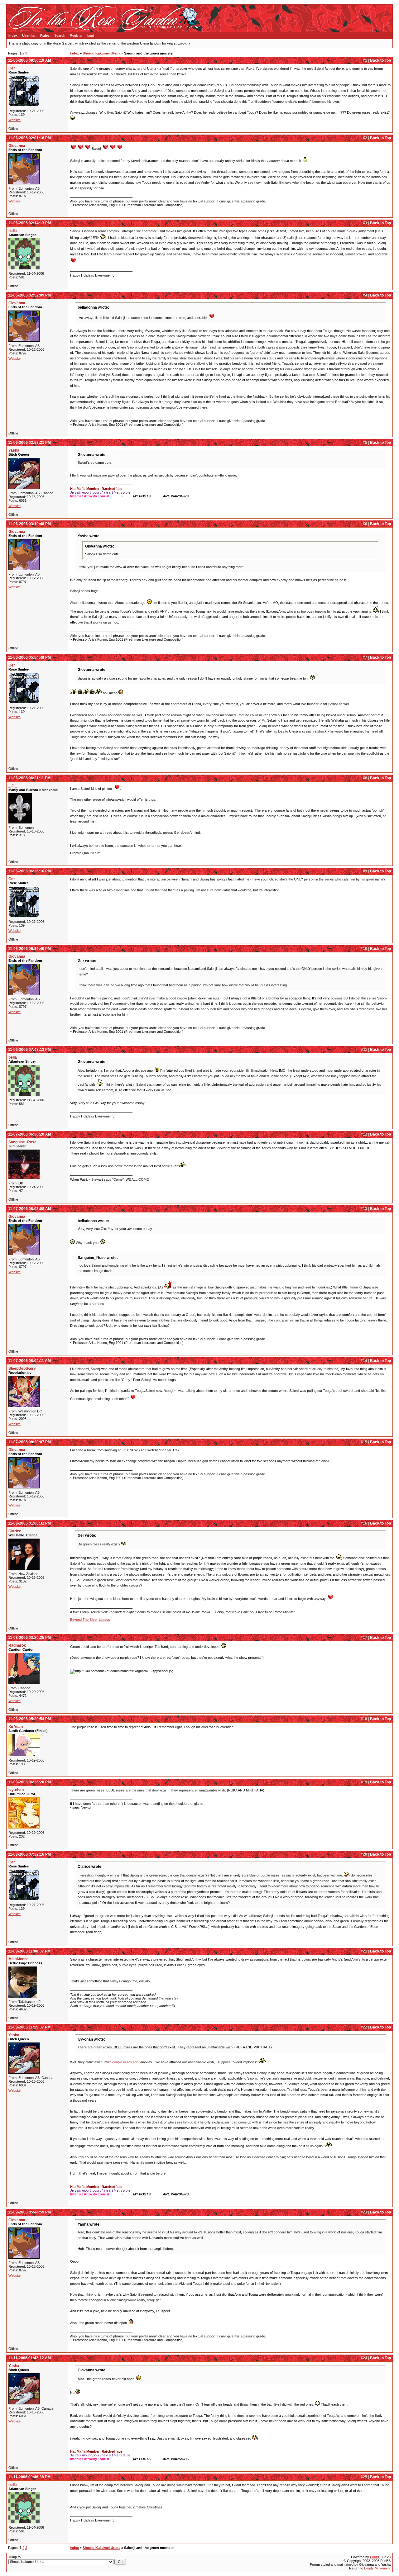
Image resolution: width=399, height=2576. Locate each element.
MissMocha (19, 1959)
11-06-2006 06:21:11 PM (29, 778)
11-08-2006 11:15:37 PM (29, 2027)
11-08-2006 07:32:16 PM (29, 1854)
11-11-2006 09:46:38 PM (29, 2477)
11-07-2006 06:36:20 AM (30, 1134)
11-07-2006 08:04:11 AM (29, 1361)
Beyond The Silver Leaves (90, 1620)
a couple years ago (124, 2062)
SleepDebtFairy (22, 1369)
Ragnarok (17, 1645)
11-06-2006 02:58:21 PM (29, 443)
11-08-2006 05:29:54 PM (29, 1719)
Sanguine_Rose (22, 1142)
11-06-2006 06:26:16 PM (29, 871)
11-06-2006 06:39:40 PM (29, 949)
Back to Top (380, 60)
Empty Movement (377, 2568)
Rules (45, 36)
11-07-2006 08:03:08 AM (30, 1209)
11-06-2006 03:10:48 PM (29, 524)
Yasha (14, 450)
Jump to (14, 2557)
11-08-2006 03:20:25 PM (29, 1638)
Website (14, 120)
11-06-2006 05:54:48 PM (29, 657)
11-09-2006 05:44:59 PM (29, 2212)
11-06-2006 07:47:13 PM (29, 1050)
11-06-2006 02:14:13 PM (29, 223)
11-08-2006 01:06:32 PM (29, 1523)
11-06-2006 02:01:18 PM (29, 138)
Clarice (15, 1531)
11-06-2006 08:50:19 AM (30, 60)
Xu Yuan (16, 1727)
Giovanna (17, 146)
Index (13, 36)
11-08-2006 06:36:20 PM (29, 1782)
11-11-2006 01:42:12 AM (29, 2358)
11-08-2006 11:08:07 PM (29, 1951)
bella (13, 231)
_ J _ (13, 786)
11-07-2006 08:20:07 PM (29, 1442)
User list (29, 36)
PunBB (375, 2557)
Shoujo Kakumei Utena (101, 53)
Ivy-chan (16, 1790)
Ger (12, 68)
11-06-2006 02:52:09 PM (29, 295)
